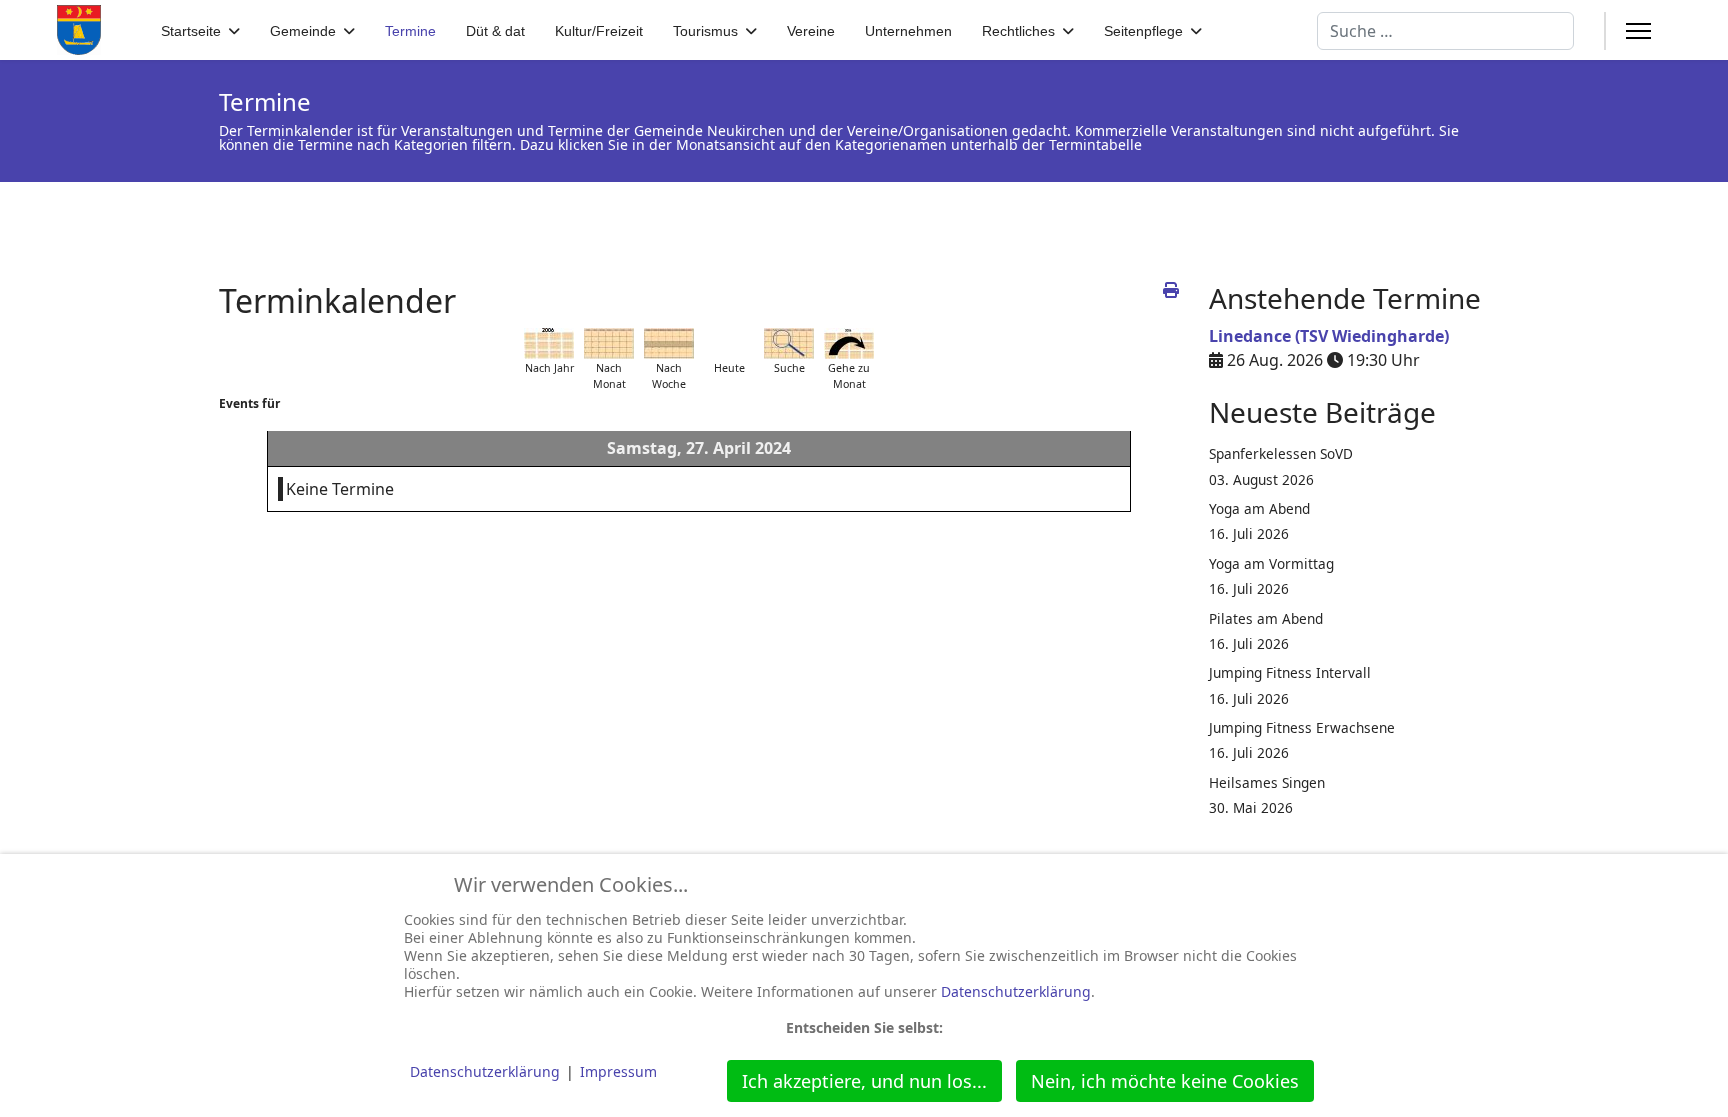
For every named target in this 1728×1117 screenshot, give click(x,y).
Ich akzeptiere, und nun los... (864, 1081)
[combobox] (1445, 31)
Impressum (618, 1071)
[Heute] (729, 343)
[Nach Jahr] (549, 343)
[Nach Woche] (669, 343)
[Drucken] (1171, 290)
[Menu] (1638, 31)
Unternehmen (908, 31)
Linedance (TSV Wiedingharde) (1329, 336)
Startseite (191, 31)
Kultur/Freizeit (599, 31)
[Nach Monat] (609, 343)
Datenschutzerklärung (1016, 991)
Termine (410, 31)
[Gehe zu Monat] (849, 343)
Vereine (811, 31)
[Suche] (789, 343)
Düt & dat (495, 31)
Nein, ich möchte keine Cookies (1165, 1081)
